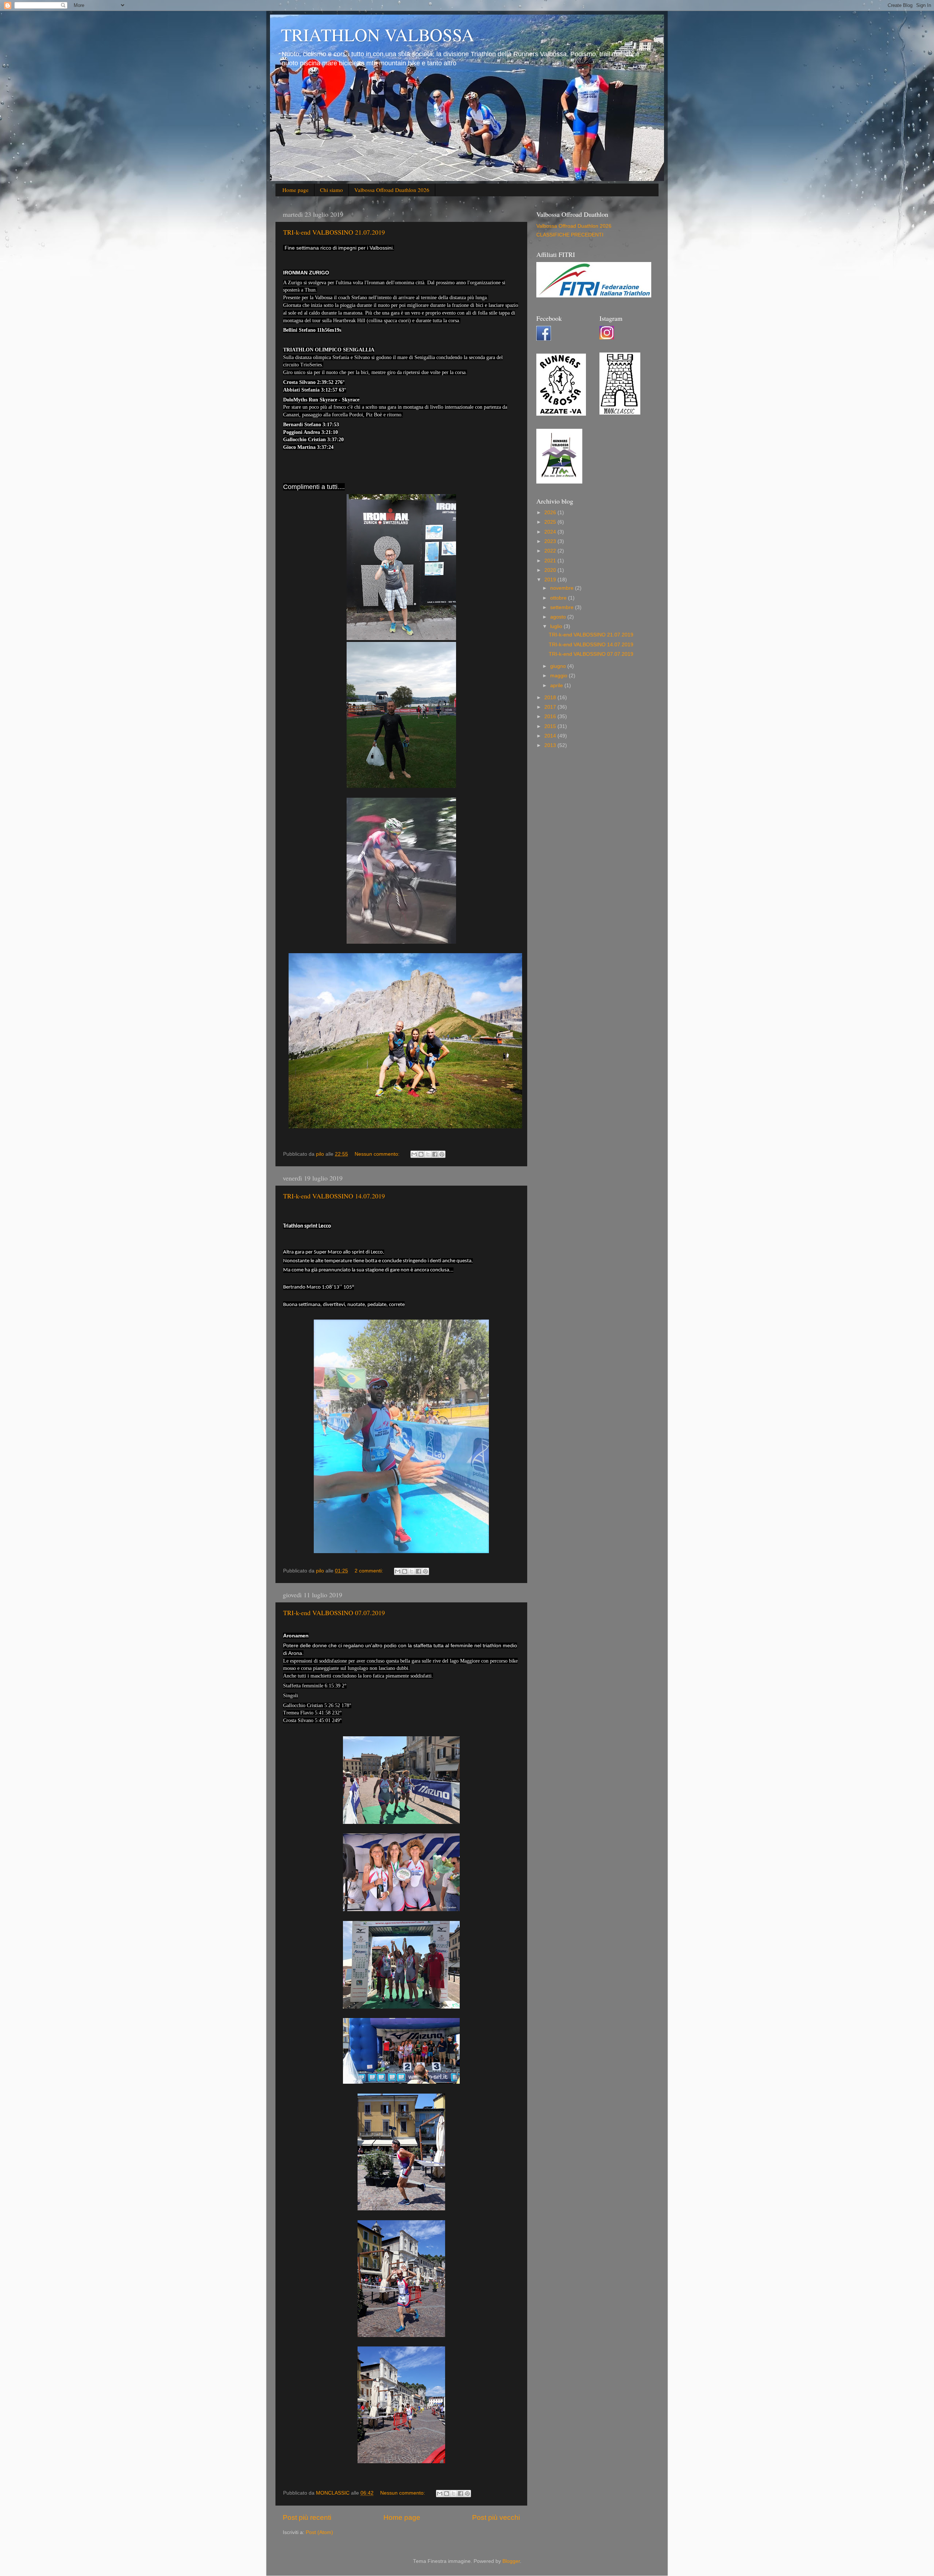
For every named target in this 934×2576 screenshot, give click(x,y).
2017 (551, 707)
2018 (551, 698)
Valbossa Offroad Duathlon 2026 (392, 190)
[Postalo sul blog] (421, 1154)
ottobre (559, 598)
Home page (296, 190)
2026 (551, 513)
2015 (551, 726)
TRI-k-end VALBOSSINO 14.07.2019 (334, 1196)
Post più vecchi (496, 2517)
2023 (551, 541)
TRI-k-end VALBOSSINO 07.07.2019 (334, 1613)
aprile (557, 686)
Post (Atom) (319, 2532)
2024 (551, 532)
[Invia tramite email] (414, 1154)
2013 (551, 745)
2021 (551, 561)
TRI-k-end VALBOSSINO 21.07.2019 (334, 232)
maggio (559, 676)
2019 (551, 580)
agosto (559, 617)
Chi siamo (331, 190)
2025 (551, 522)
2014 (551, 736)
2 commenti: (370, 1571)
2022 (551, 551)
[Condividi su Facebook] (435, 1154)
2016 (551, 717)
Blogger (511, 2561)
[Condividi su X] (428, 1154)
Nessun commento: (378, 1154)
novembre (563, 588)
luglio (557, 626)
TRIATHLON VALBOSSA (378, 34)
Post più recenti (307, 2517)
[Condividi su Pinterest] (442, 1154)
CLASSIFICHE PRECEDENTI (570, 235)
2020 (551, 570)
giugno (559, 666)
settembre (563, 607)
